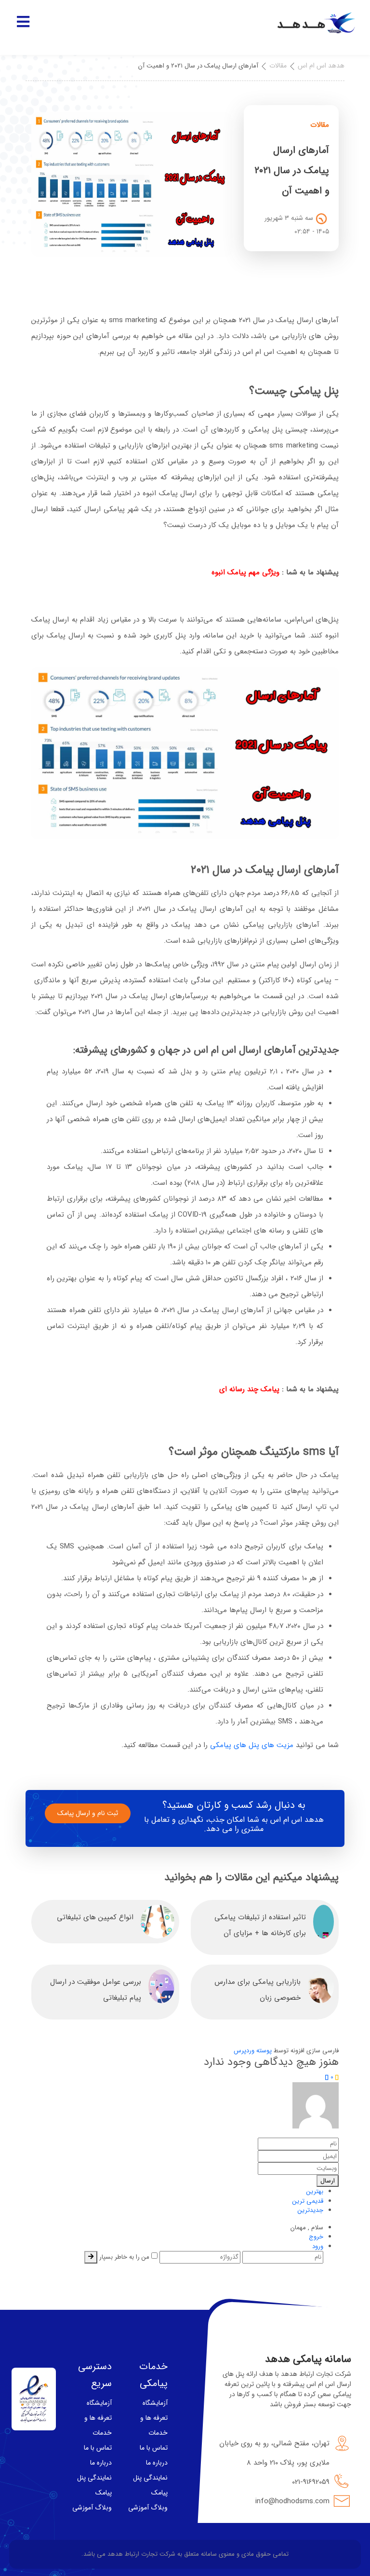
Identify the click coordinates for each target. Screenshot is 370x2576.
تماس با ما (154, 2448)
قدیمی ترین (308, 2201)
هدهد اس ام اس (321, 66)
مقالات (278, 66)
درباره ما (157, 2463)
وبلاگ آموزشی (148, 2508)
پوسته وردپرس (253, 2051)
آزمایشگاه (155, 2403)
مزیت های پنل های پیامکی (252, 1745)
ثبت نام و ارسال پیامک (88, 1813)
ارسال (328, 2181)
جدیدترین (311, 2210)
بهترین (315, 2191)
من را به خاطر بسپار (125, 2257)
